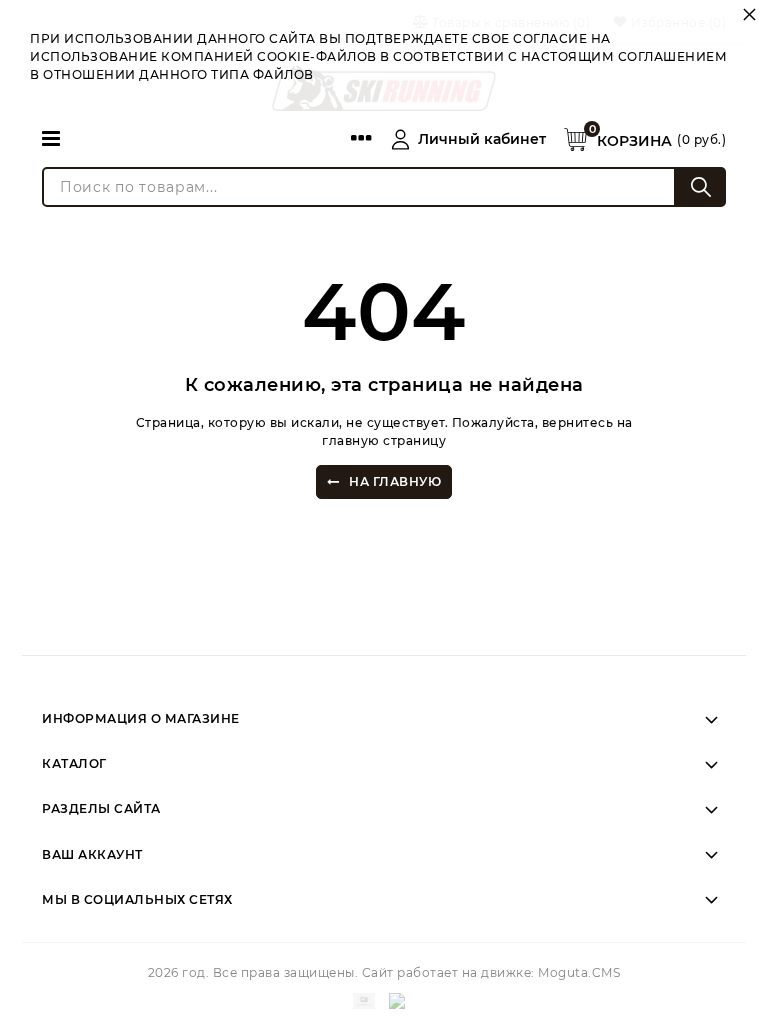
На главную (395, 481)
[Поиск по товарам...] (701, 187)
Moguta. (579, 972)
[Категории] (51, 138)
